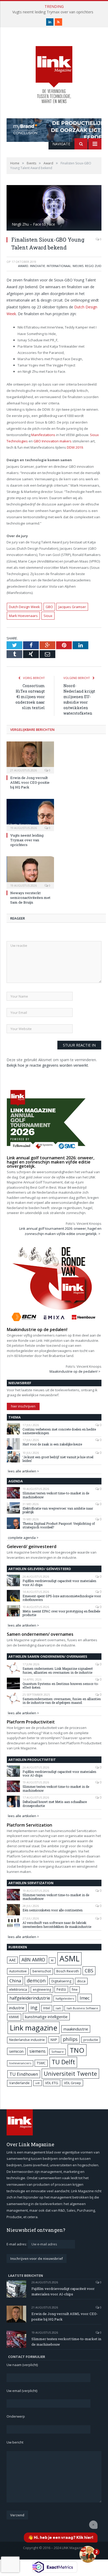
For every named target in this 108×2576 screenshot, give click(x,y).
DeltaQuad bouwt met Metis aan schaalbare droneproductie (55, 1804)
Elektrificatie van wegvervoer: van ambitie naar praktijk (58, 1510)
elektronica (18, 1989)
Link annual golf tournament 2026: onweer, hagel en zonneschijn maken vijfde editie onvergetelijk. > (60, 1231)
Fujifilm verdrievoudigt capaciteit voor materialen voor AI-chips (59, 1583)
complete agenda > (23, 1538)
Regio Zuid (93, 266)
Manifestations (43, 435)
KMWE (14, 2017)
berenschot (42, 1971)
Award (23, 266)
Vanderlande (19, 2083)
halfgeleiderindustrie (30, 1998)
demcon (36, 1980)
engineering (42, 1990)
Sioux (48, 616)
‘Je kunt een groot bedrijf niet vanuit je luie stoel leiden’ (58, 1459)
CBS (89, 1971)
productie (91, 2040)
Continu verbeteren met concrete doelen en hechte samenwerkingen (59, 1431)
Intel (47, 2008)
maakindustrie (76, 2029)
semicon (16, 2051)
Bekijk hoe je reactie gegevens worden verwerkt (47, 1065)
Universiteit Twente (70, 2074)
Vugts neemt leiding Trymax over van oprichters (53, 12)
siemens (37, 2051)
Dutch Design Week (24, 607)
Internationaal (59, 266)
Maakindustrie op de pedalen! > (75, 1371)
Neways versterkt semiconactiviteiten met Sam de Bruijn (30, 898)
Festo (61, 1989)
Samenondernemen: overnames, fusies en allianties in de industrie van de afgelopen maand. (62, 1701)
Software (58, 2052)
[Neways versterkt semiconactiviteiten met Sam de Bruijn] (30, 872)
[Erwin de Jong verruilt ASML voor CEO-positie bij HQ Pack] (30, 757)
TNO (77, 2050)
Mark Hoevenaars (23, 616)
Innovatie (37, 266)
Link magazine (34, 2028)
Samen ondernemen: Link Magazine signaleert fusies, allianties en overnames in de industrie (58, 1670)
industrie (17, 2008)
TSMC (41, 2063)
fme (75, 1990)
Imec (85, 1998)
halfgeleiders (65, 1998)
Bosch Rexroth (68, 1971)
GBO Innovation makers (53, 441)
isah (58, 2008)
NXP (54, 2040)
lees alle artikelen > (23, 1471)
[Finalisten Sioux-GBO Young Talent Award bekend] (54, 208)
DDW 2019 (75, 447)
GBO (49, 607)
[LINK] (54, 69)
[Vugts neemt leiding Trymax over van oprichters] (30, 814)
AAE (12, 1960)
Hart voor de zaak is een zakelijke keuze (53, 1444)
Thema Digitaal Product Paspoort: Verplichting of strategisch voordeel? (59, 1525)
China (15, 1981)
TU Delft (63, 2062)
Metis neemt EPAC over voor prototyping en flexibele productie (61, 1613)
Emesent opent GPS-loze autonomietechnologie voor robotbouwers (62, 1598)
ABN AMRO (33, 1960)
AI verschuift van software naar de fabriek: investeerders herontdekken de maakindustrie (57, 1925)
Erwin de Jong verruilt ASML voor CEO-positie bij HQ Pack (30, 782)
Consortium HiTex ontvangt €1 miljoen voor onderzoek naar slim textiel (30, 697)
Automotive (18, 1971)
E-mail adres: (17, 2244)
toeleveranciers (20, 2063)
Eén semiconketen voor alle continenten (53, 1910)
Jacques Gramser (72, 607)
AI (52, 1960)
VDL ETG (52, 2083)
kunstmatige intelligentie (46, 2017)
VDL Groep (72, 2083)
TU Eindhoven (24, 2074)
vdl (37, 2083)
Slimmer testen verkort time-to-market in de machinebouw (56, 1495)
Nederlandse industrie (27, 2040)
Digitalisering (61, 1981)
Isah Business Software (82, 2008)
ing (34, 2007)
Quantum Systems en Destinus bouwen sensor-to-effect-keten (61, 1686)
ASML (69, 1959)
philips (70, 2039)
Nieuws (78, 266)
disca (81, 1981)
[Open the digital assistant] (88, 2554)
